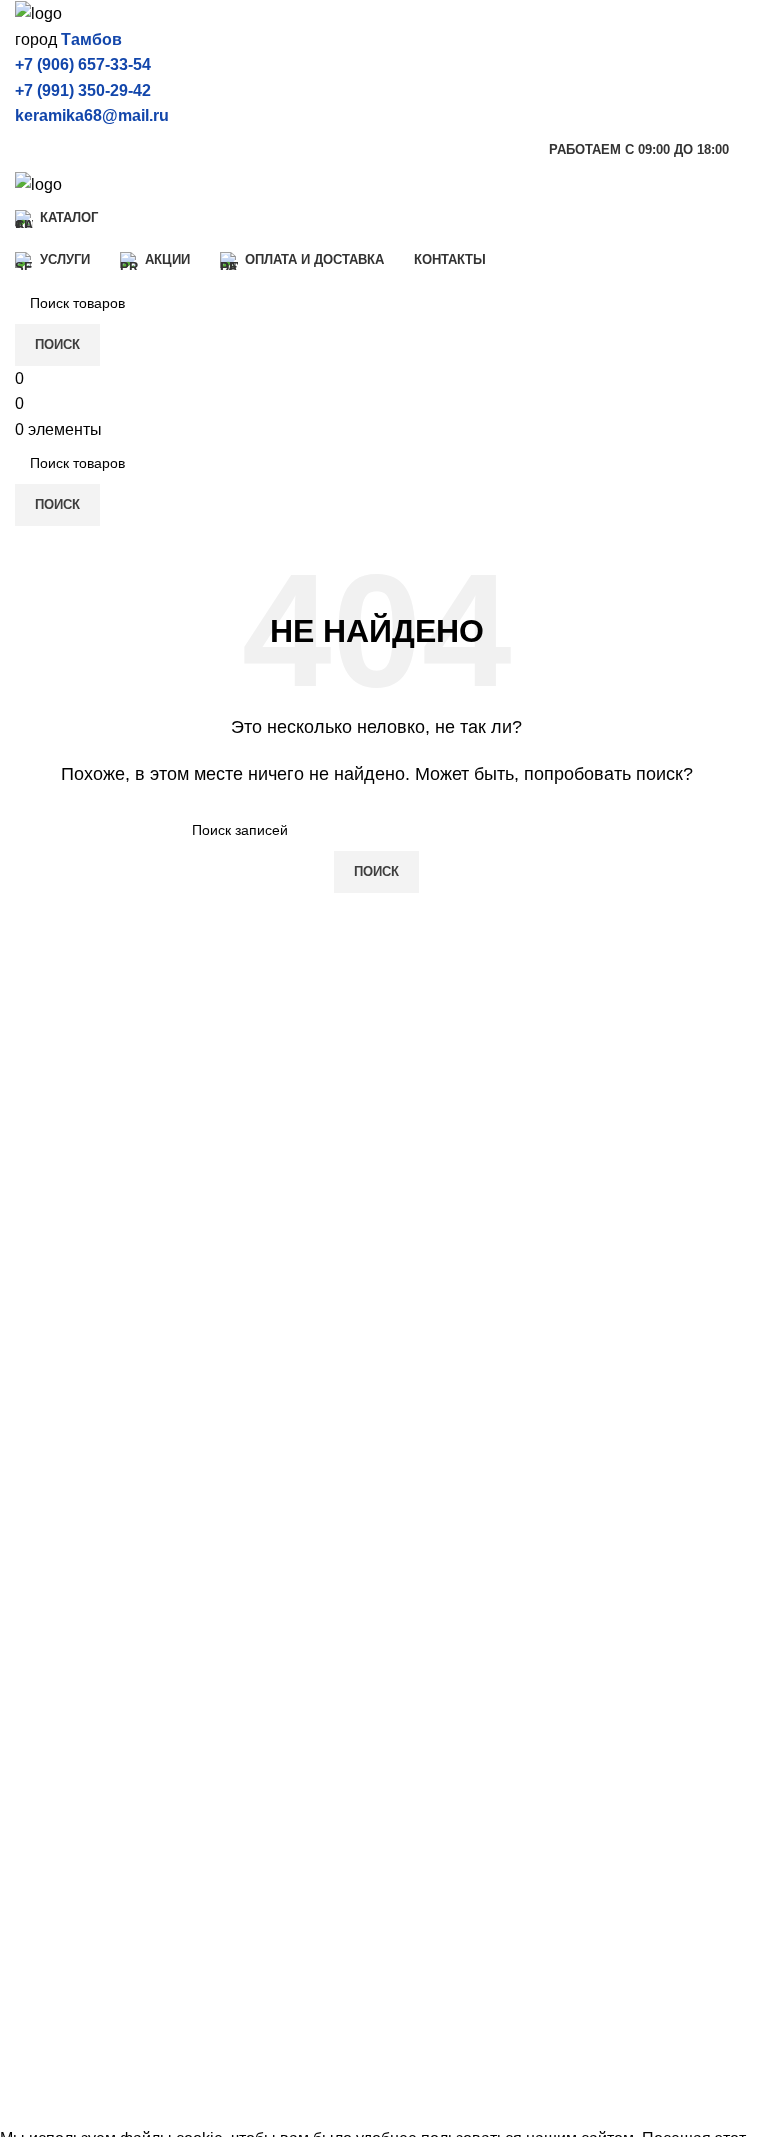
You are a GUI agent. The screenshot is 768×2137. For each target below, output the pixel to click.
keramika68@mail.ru (92, 115)
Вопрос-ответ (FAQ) (88, 2031)
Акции (37, 1956)
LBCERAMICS (440, 1834)
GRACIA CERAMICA (90, 1834)
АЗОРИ (415, 1722)
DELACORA (60, 1722)
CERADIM (52, 1685)
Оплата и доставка (84, 1994)
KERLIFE (49, 1797)
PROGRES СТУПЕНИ (468, 1759)
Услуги (39, 1919)
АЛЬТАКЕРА (433, 1685)
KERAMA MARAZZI (86, 1647)
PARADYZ (425, 1797)
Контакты (49, 2068)
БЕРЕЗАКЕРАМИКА (462, 1647)
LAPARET (52, 1759)
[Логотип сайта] (38, 12)
